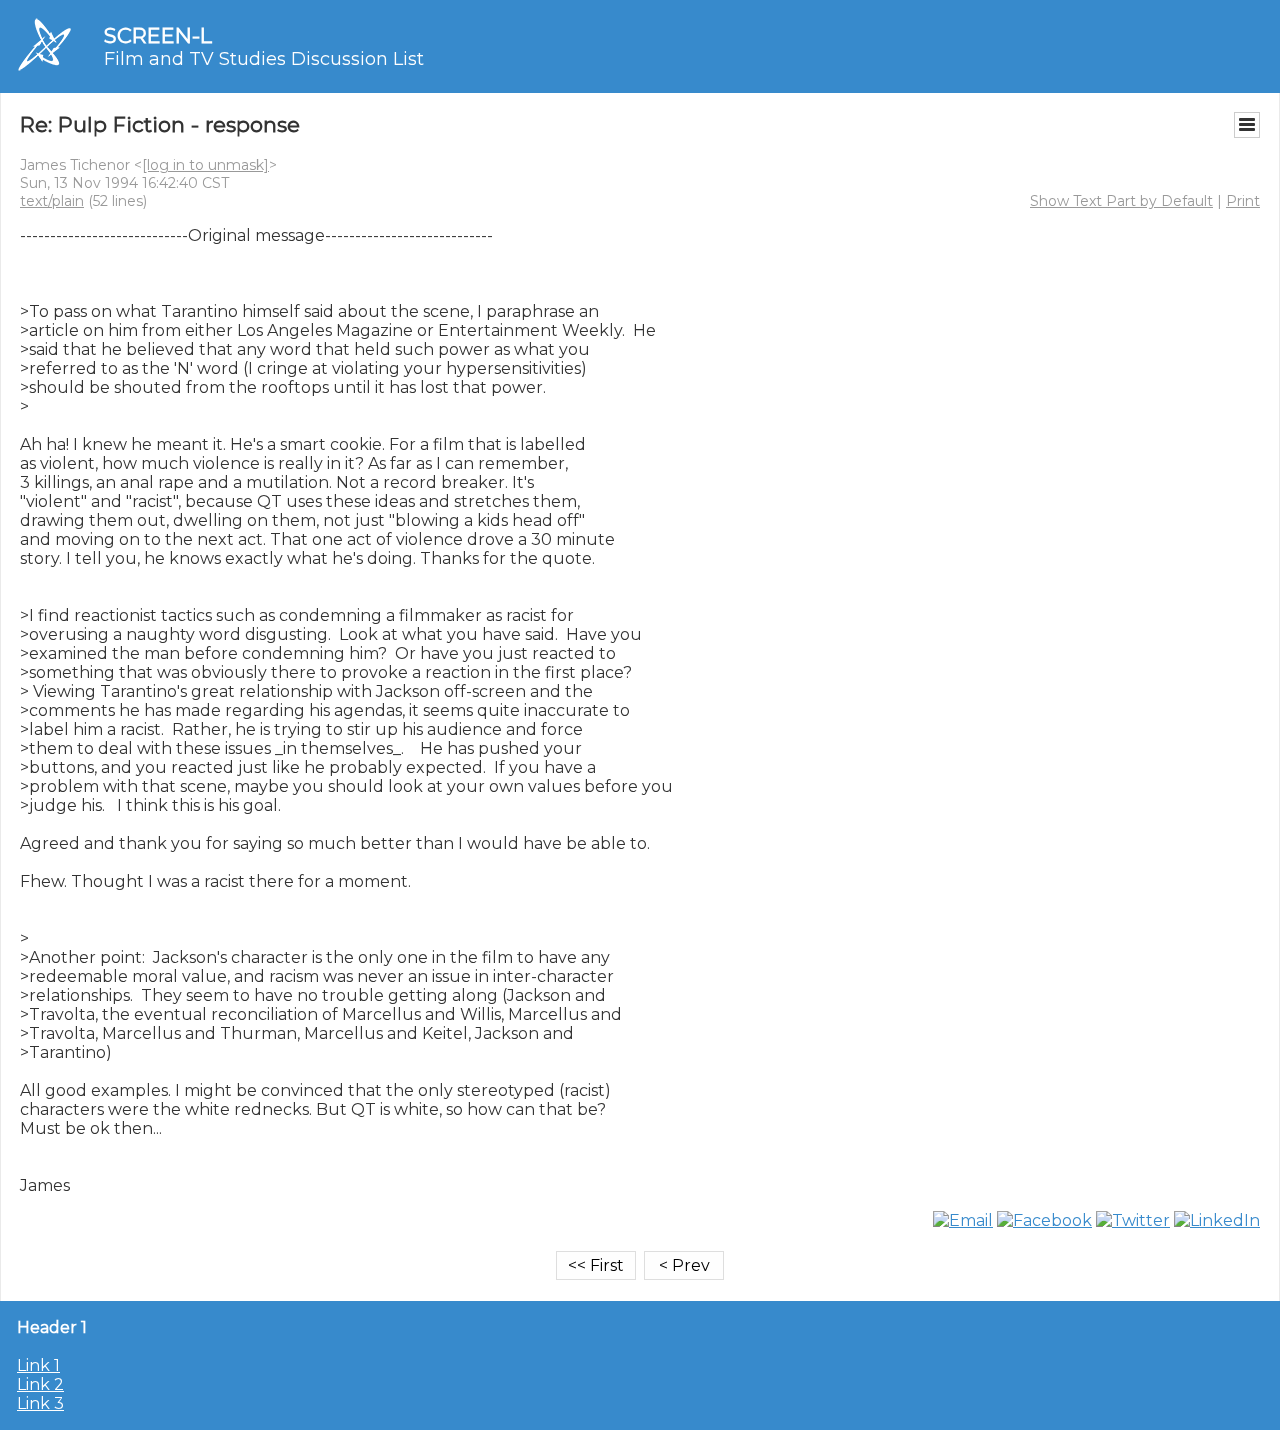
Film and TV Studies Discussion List (264, 59)
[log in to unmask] (205, 165)
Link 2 (40, 1384)
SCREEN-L (158, 35)
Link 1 (38, 1365)
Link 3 (40, 1403)
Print (1243, 201)
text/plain (52, 201)
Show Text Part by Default (1121, 201)
